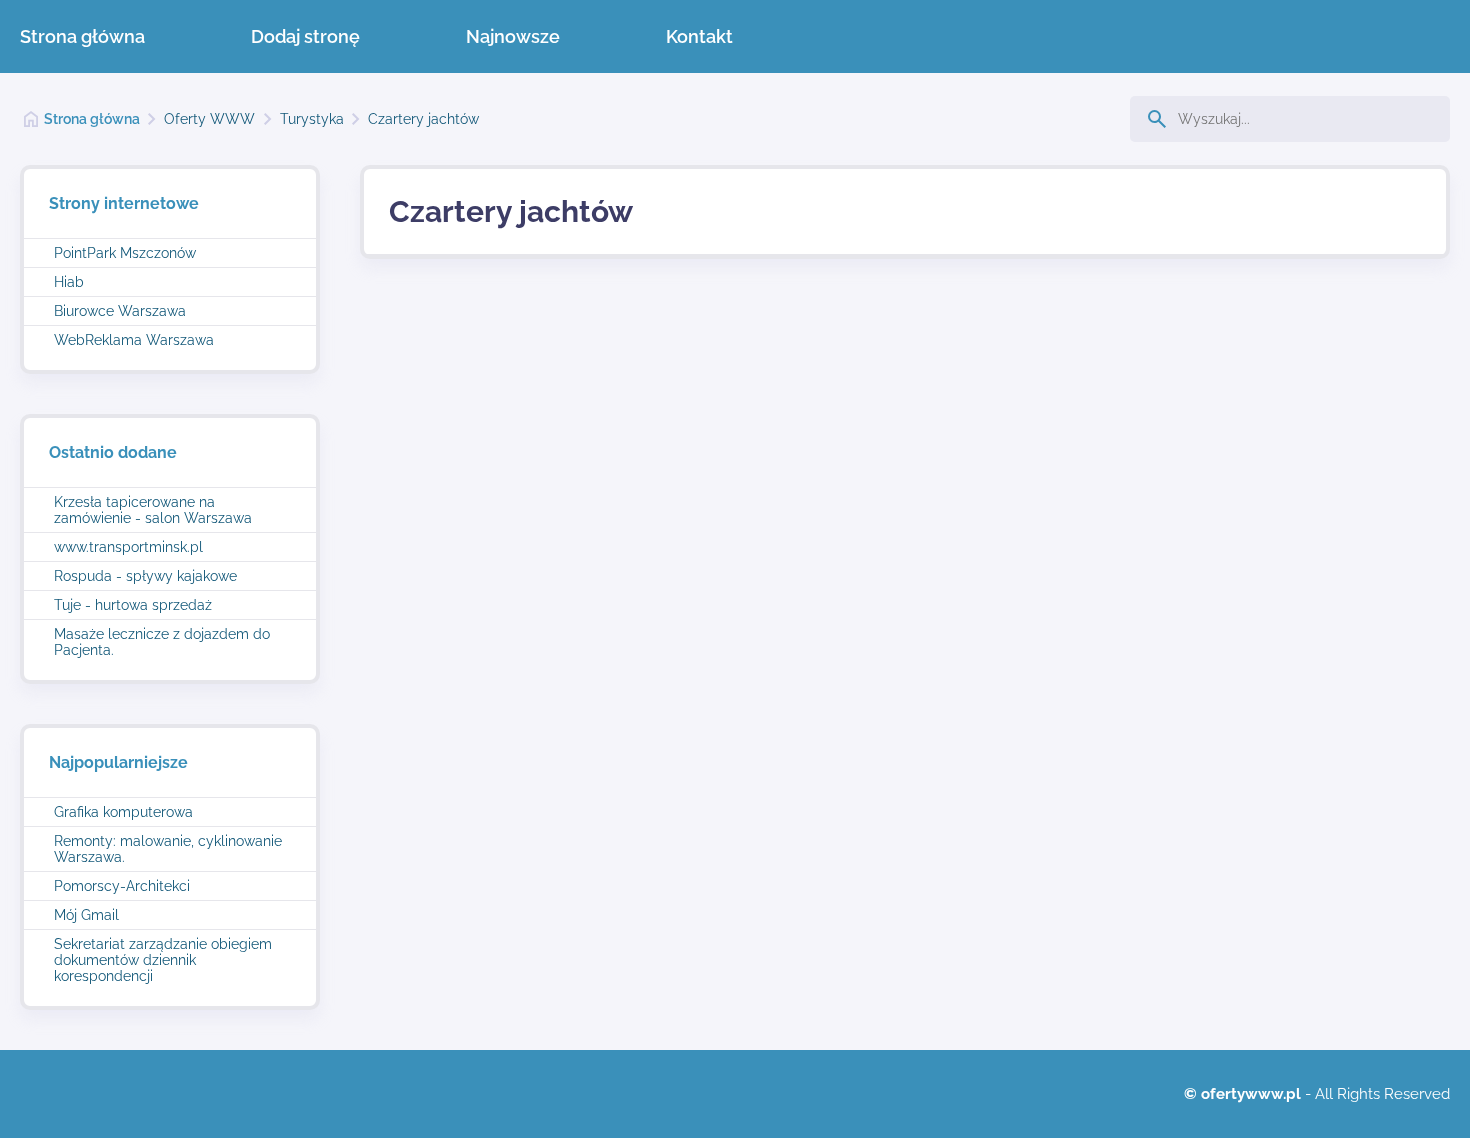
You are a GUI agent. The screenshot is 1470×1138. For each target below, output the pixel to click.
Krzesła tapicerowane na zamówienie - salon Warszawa (153, 510)
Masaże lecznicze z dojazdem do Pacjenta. (162, 642)
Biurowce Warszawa (120, 311)
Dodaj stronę (305, 36)
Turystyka (312, 119)
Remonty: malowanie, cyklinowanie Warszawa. (168, 849)
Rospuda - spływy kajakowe (145, 576)
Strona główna (82, 36)
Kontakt (699, 36)
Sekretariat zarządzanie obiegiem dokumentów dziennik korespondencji (163, 960)
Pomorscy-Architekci (122, 886)
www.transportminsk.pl (128, 547)
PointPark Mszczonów (125, 253)
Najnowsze (513, 36)
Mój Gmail (86, 915)
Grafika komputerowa (123, 812)
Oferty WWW (209, 119)
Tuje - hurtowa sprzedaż (133, 605)
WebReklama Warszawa (134, 340)
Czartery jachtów (423, 119)
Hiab (69, 282)
